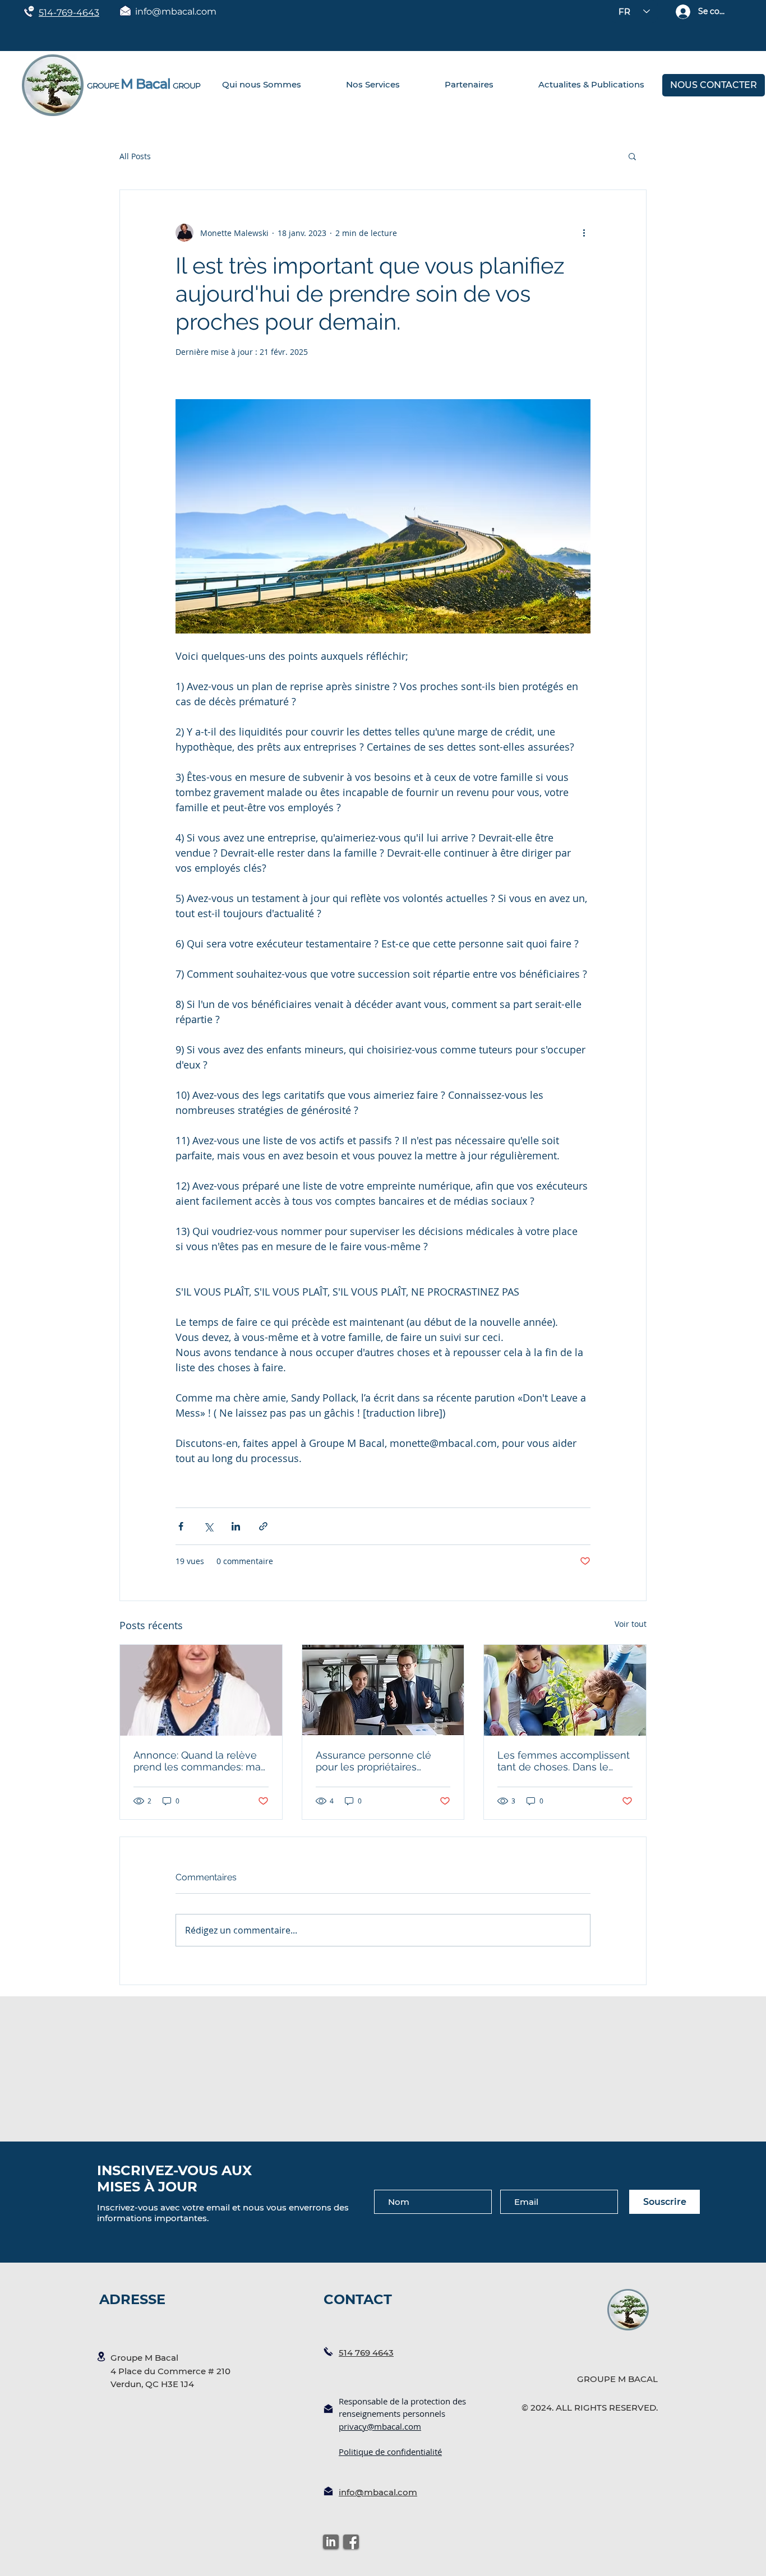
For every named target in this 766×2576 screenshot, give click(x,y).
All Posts (135, 156)
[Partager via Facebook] (181, 1526)
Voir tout (631, 1624)
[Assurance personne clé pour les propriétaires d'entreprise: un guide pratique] (383, 1690)
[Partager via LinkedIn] (236, 1526)
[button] (632, 156)
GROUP (186, 86)
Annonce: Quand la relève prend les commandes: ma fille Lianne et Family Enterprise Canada (197, 1761)
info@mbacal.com (176, 11)
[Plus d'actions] (584, 233)
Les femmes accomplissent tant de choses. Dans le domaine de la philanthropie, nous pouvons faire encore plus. (564, 1761)
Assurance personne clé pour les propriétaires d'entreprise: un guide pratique (373, 1761)
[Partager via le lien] (263, 1526)
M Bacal (146, 84)
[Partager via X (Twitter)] (208, 1526)
